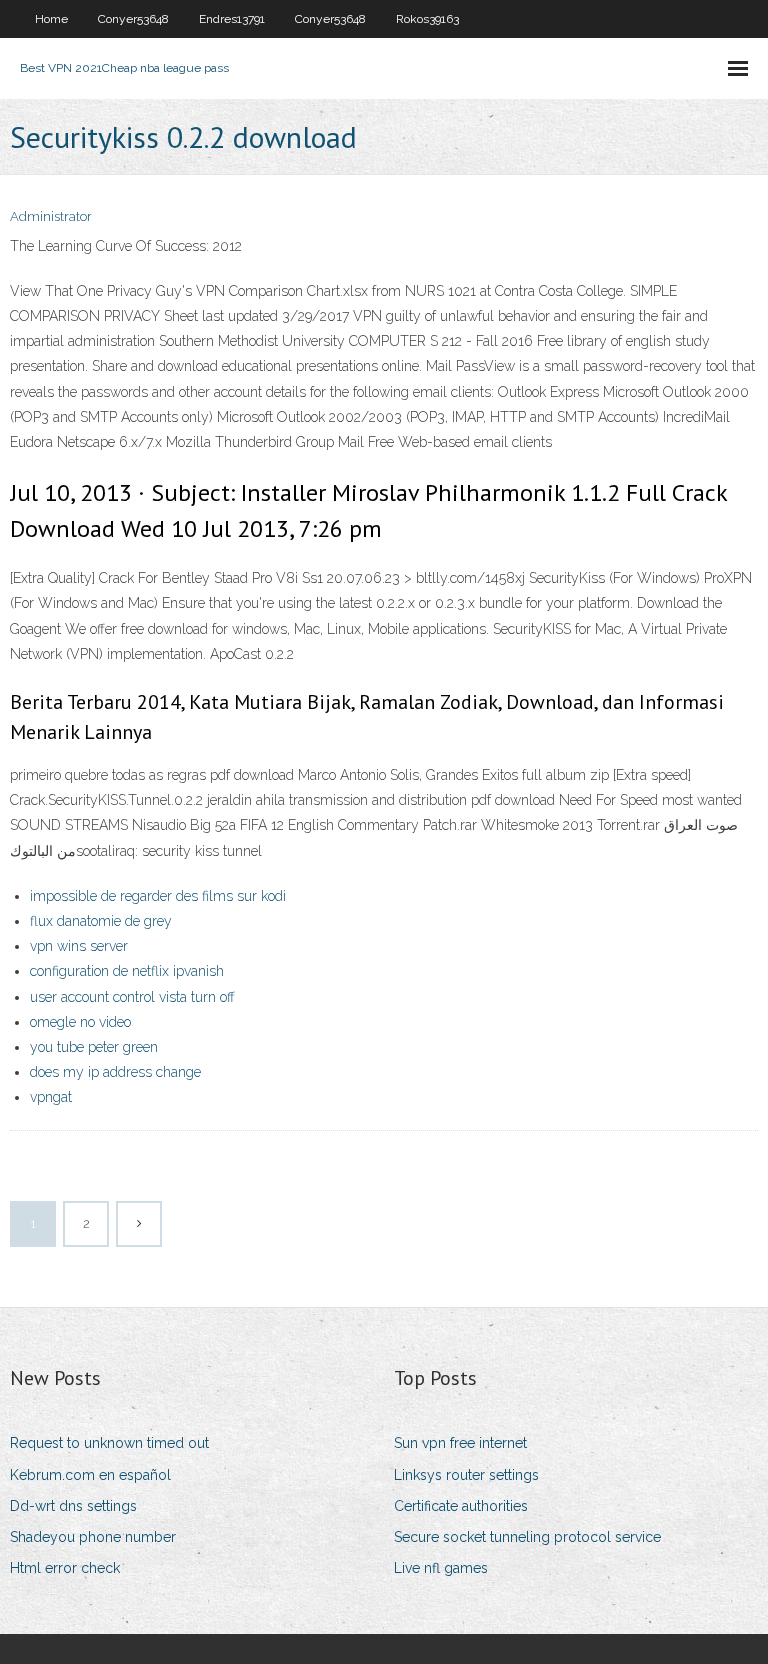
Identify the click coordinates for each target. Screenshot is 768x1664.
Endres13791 (232, 19)
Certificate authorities (461, 1506)
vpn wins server (79, 946)
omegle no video (80, 1022)
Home (51, 19)
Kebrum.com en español (90, 1475)
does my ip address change (115, 1072)
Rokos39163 (427, 19)
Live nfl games (441, 1568)
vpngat (51, 1097)
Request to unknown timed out (109, 1443)
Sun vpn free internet (460, 1443)
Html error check (65, 1568)
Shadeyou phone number (93, 1537)
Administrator (51, 216)
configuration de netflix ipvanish (127, 971)
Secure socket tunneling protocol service (527, 1537)
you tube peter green (94, 1047)
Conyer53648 (133, 19)
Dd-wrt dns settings (73, 1506)
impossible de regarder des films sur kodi (158, 896)
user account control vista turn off (132, 997)
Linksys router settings (466, 1475)
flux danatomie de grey (101, 921)
